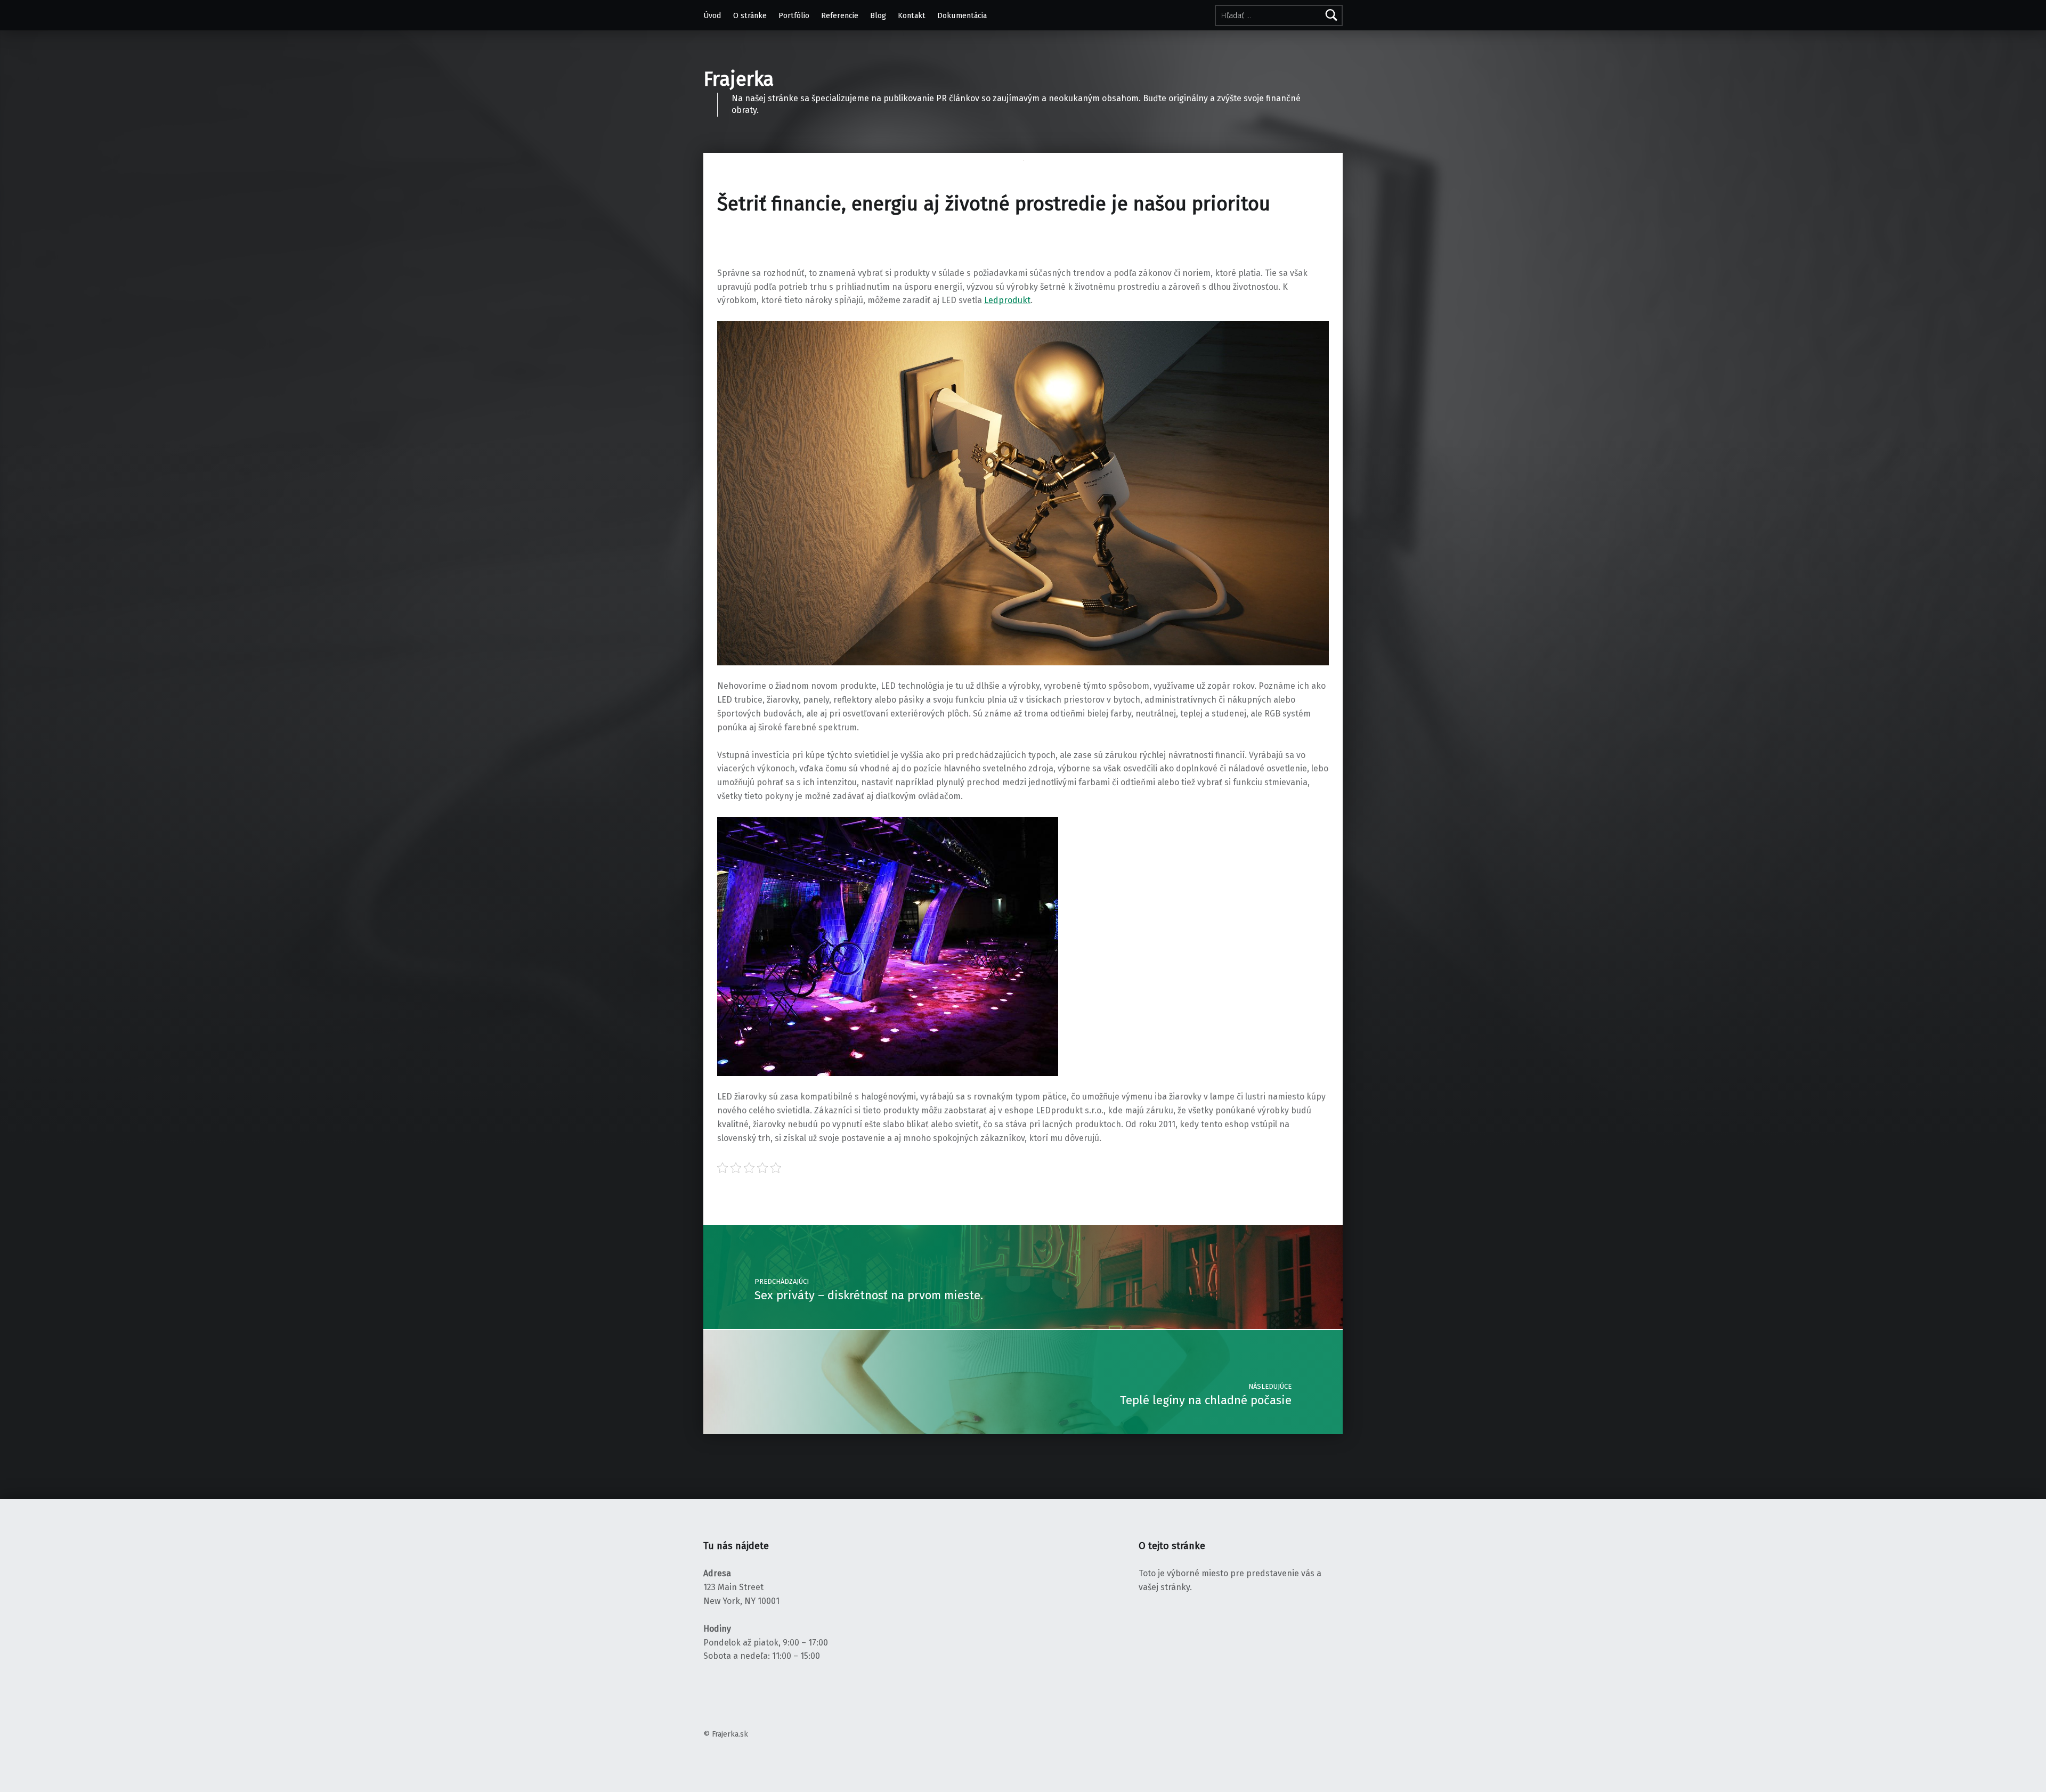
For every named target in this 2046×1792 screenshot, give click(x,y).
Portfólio (794, 15)
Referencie (840, 15)
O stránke (750, 15)
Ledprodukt (1007, 300)
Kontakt (912, 15)
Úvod (712, 15)
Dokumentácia (962, 15)
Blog (878, 15)
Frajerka (738, 79)
